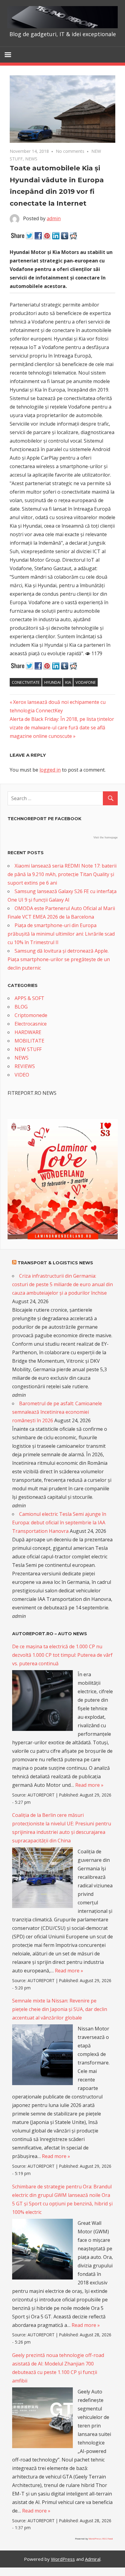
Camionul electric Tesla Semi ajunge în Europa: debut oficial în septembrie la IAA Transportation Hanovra (59, 1523)
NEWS (31, 159)
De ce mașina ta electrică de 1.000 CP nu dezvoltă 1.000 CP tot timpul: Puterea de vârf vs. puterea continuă (62, 1655)
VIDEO (22, 1075)
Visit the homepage (106, 838)
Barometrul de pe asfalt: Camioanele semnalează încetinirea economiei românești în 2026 (57, 1412)
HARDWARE (28, 1032)
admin (54, 218)
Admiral (93, 2559)
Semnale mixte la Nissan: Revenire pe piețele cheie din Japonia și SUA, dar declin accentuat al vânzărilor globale (60, 2009)
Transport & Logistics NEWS (55, 1263)
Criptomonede (31, 1015)
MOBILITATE (29, 1041)
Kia (68, 682)
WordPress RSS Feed (101, 2538)
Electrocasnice (31, 1024)
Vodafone (86, 682)
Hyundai (52, 682)
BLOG (21, 1007)
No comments (70, 151)
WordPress (63, 2559)
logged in (50, 770)
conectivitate (26, 682)
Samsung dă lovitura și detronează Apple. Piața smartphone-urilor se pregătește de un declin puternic (59, 959)
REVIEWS (25, 1066)
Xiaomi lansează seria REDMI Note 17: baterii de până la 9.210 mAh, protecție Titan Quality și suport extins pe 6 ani (62, 874)
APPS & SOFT (29, 998)
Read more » (89, 1785)
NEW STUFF (28, 1049)
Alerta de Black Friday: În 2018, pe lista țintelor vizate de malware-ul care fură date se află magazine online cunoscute (62, 728)
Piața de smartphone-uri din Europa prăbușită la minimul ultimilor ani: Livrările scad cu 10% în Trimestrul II (61, 934)
